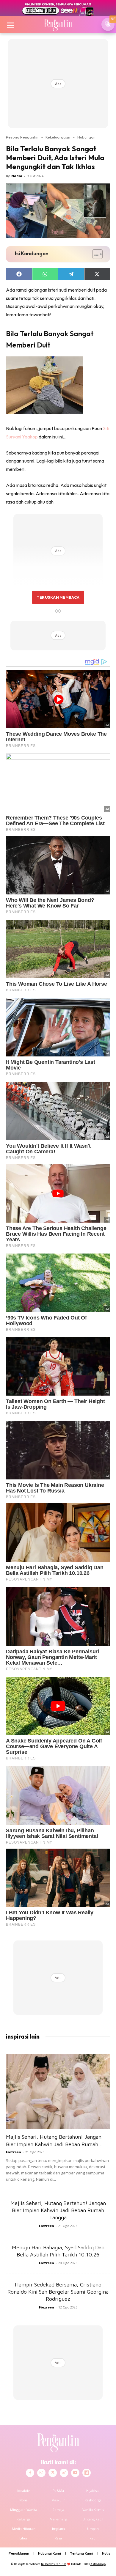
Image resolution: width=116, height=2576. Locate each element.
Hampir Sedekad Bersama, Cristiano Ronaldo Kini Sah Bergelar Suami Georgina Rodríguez (58, 2292)
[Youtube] (75, 2473)
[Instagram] (41, 2473)
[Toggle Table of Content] (94, 254)
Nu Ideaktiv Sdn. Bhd (54, 2564)
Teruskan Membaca (58, 597)
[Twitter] (53, 2473)
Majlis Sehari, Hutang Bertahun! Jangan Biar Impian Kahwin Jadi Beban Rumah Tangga (58, 2210)
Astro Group (98, 2564)
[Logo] (58, 24)
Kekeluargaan (58, 137)
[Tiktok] (64, 2473)
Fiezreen (14, 2152)
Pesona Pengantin (22, 137)
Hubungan (86, 137)
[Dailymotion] (87, 2473)
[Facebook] (30, 2473)
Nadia (17, 176)
